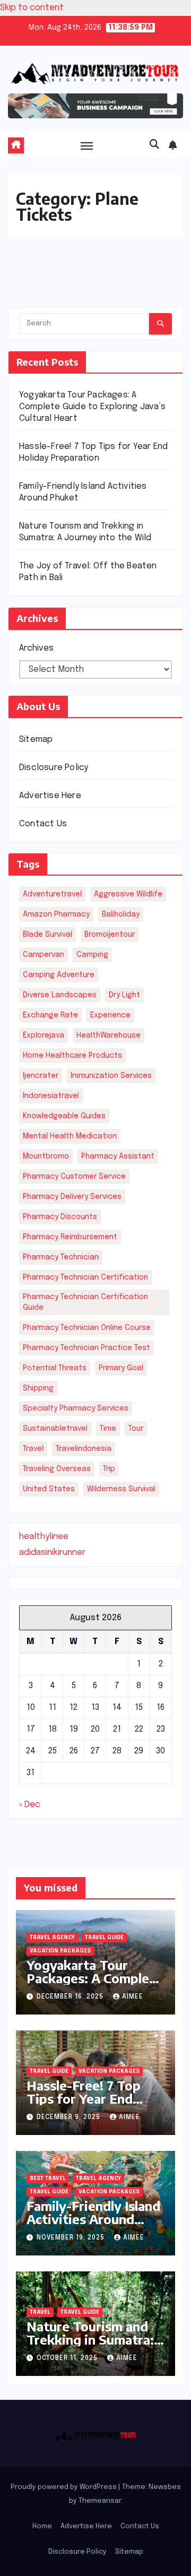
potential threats (55, 1368)
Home (42, 2526)
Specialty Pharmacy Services (76, 1408)
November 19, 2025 (72, 2238)
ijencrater (41, 1076)
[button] (154, 145)
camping (92, 955)
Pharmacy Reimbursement (70, 1237)
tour (136, 1429)
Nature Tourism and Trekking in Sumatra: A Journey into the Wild (90, 2346)
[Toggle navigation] (87, 145)
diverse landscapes (60, 995)
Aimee (133, 1997)
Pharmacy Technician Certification (85, 1277)
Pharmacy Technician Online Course (87, 1328)
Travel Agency (52, 1938)
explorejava (44, 1035)
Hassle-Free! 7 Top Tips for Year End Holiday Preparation (88, 2098)
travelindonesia (84, 1449)
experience (110, 1015)
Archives (36, 648)
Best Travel (48, 2179)
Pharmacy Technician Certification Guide (85, 1302)
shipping (38, 1388)
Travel (40, 2312)
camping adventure (59, 975)
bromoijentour (110, 935)
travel (33, 1449)
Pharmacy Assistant (118, 1156)
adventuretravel (52, 894)
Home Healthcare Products (72, 1056)
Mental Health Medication (70, 1136)
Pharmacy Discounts (60, 1217)
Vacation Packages (60, 1951)
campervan (44, 955)
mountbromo (46, 1156)
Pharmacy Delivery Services (72, 1197)
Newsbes (165, 2487)
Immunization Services (111, 1076)
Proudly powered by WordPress (64, 2487)
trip (109, 1469)
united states (49, 1489)
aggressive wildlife (128, 894)
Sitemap (36, 740)
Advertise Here (50, 796)
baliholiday (121, 914)
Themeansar (100, 2501)
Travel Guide (104, 1938)
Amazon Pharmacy (56, 914)
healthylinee (44, 1537)
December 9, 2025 (70, 2117)
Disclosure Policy (54, 768)
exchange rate (50, 1015)
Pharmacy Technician (61, 1257)
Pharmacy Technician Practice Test (86, 1348)
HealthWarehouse (108, 1035)
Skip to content (32, 8)
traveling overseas (57, 1469)
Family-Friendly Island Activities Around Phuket (93, 2219)
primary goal (121, 1368)
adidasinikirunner (52, 1553)
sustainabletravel (55, 1429)
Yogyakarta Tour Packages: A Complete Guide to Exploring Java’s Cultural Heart (92, 407)
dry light (124, 995)
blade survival (47, 935)
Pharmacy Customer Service (74, 1177)
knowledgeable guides (64, 1116)
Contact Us (43, 824)
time (108, 1429)
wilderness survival (121, 1489)
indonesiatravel (51, 1096)
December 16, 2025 (71, 1997)
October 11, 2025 (68, 2358)
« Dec (30, 1805)
